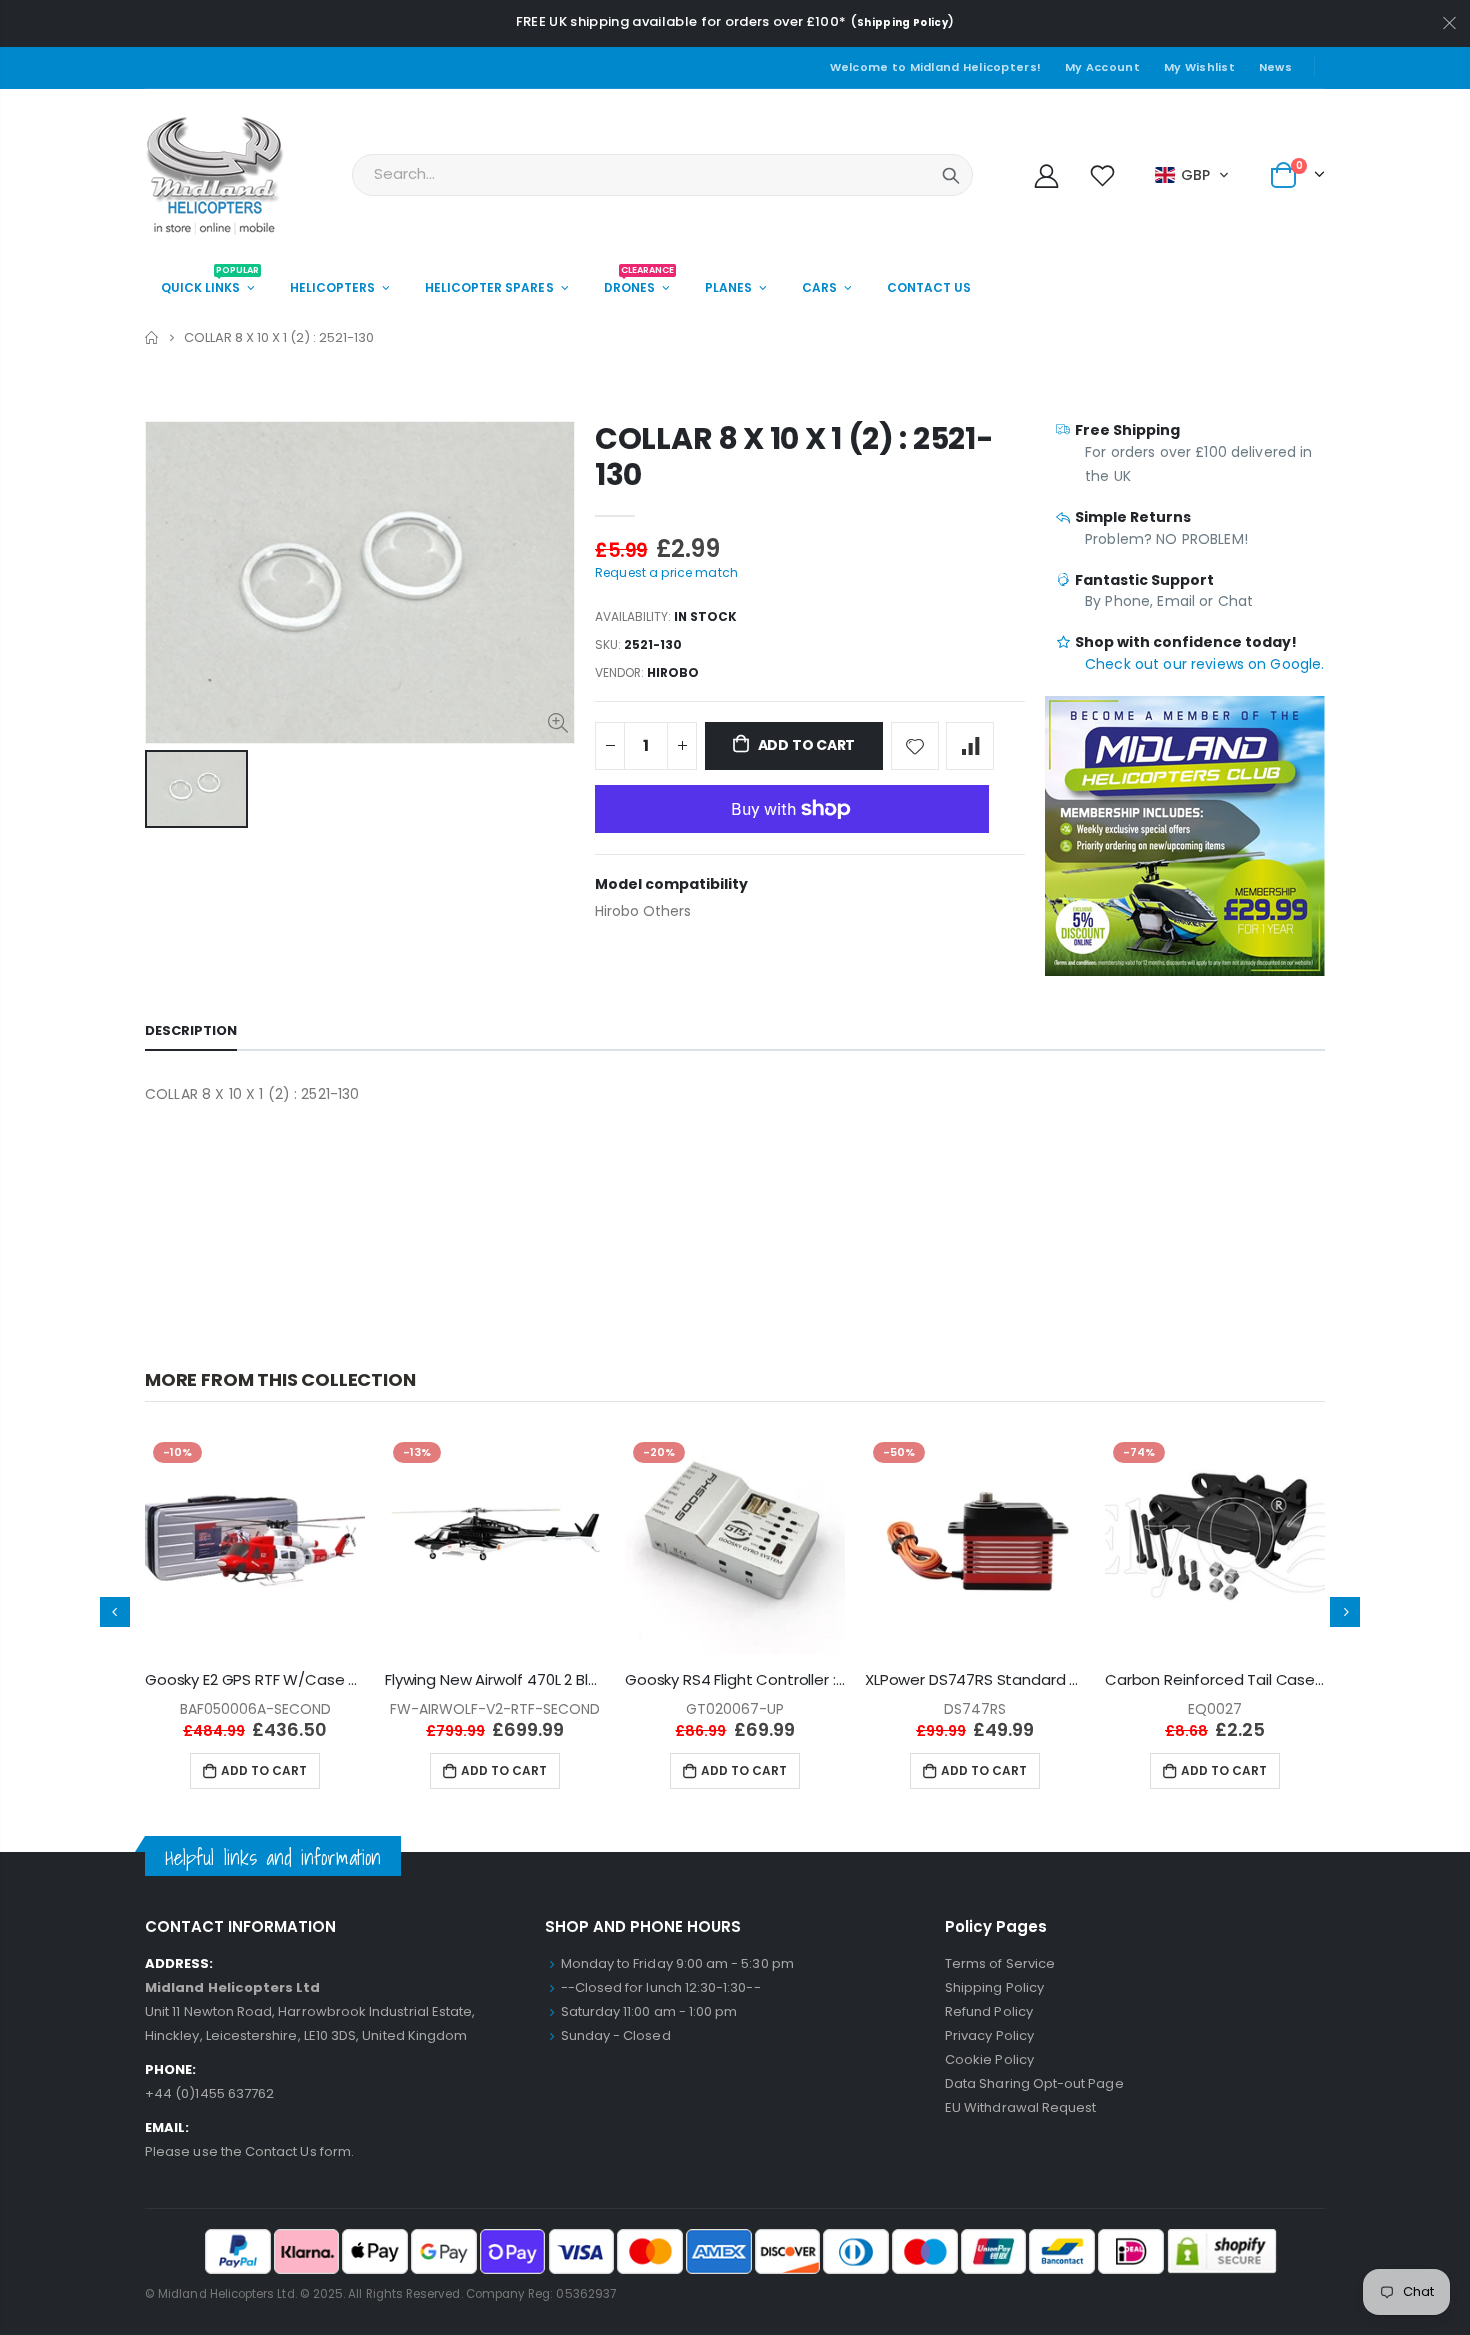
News (1275, 67)
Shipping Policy (902, 22)
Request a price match (666, 572)
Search (951, 175)
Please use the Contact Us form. (249, 2151)
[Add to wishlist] (915, 746)
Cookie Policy (989, 2059)
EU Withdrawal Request (1020, 2107)
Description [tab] (191, 1030)
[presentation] (115, 1612)
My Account (1102, 67)
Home (152, 337)
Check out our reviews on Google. (1204, 664)
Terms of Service (1000, 1963)
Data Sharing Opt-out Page (1034, 2083)
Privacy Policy (989, 2035)
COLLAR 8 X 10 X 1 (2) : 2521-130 (794, 456)
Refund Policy (989, 2011)
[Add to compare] (970, 746)
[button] (1192, 175)
